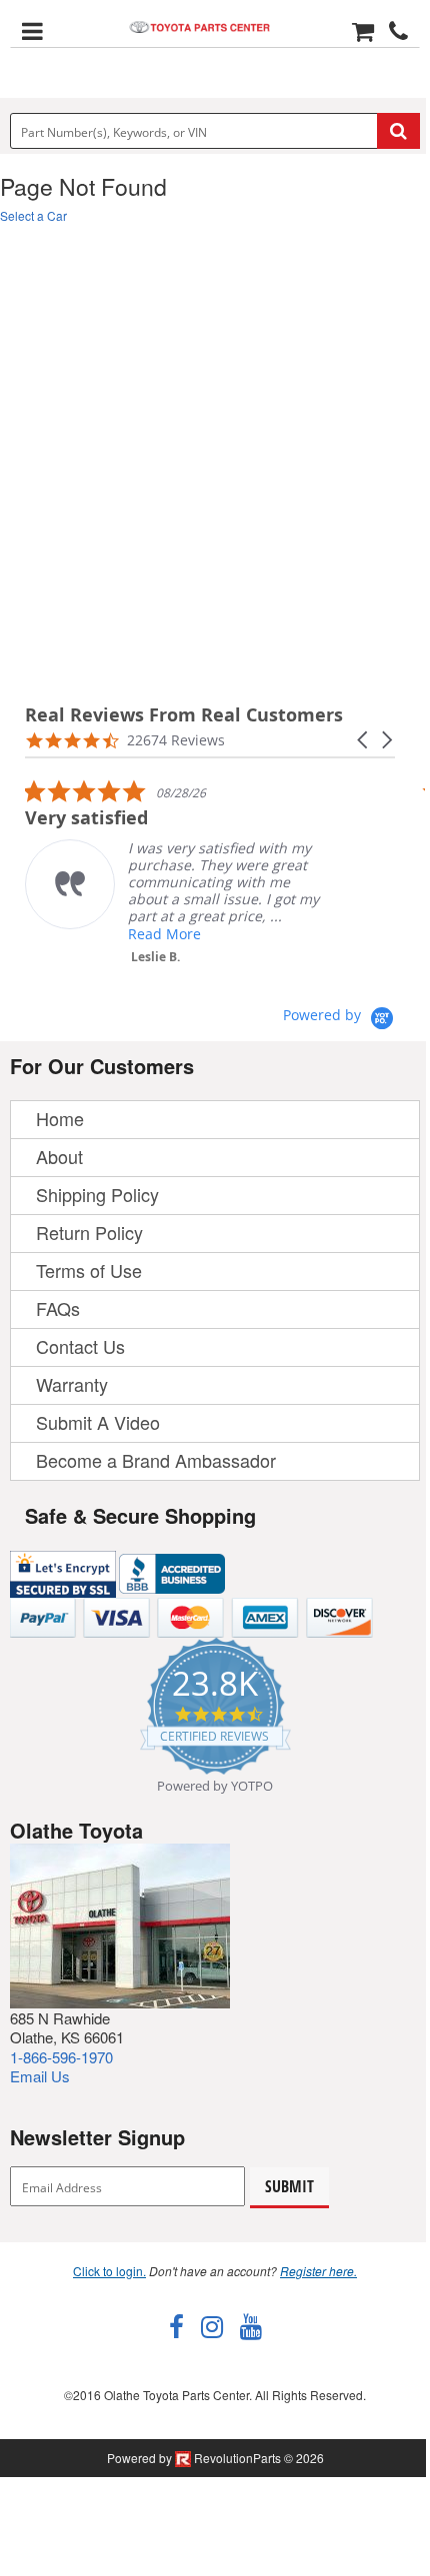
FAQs (58, 1308)
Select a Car (33, 215)
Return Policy (89, 1232)
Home (60, 1118)
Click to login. (109, 2271)
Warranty (72, 1384)
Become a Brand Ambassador (156, 1460)
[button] (364, 740)
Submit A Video (98, 1422)
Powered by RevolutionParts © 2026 (215, 2458)
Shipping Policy (97, 1194)
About (59, 1156)
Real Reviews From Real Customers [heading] (184, 715)
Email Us (40, 2076)
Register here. (318, 2271)
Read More (164, 934)
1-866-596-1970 (61, 2057)
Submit (289, 2186)
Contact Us (80, 1346)
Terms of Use (89, 1270)
